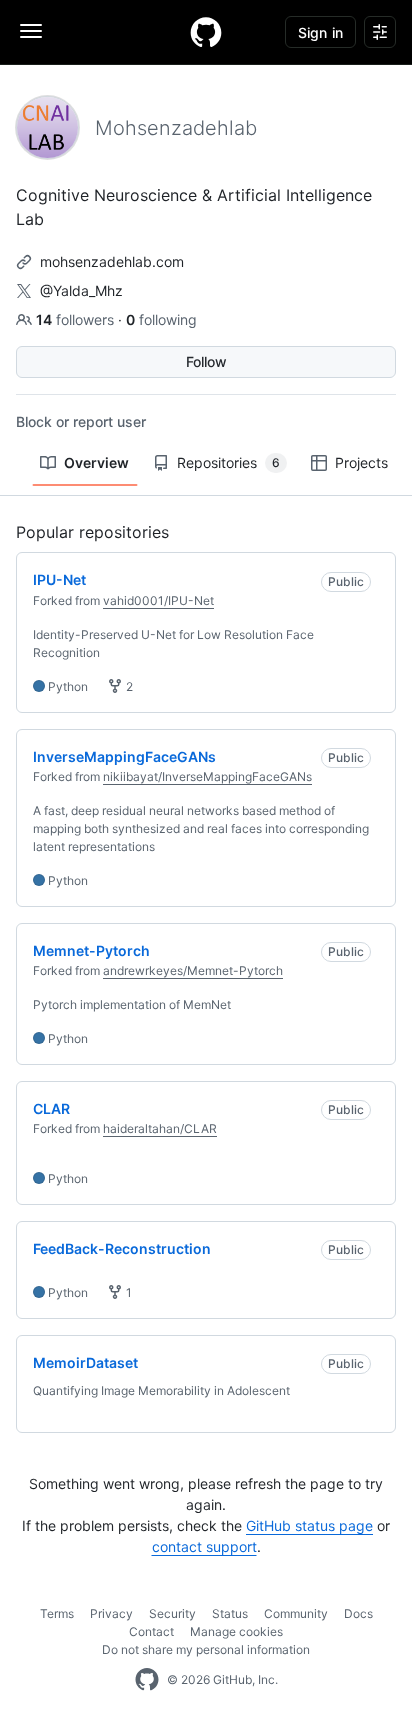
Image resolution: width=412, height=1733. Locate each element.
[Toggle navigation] (31, 31)
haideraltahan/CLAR (160, 1128)
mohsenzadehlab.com (112, 261)
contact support (204, 1546)
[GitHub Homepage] (147, 1680)
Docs (358, 1613)
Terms (57, 1613)
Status (230, 1613)
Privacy (111, 1613)
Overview (96, 462)
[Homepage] (206, 32)
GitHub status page (309, 1525)
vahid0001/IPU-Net (158, 600)
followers (77, 319)
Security (172, 1613)
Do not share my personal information (206, 1649)
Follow (206, 361)
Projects (361, 462)
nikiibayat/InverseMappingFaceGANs (207, 776)
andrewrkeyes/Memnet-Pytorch (193, 970)
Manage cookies (236, 1631)
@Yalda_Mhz (81, 290)
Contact (151, 1631)
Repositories (228, 462)
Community (296, 1613)
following (161, 319)
